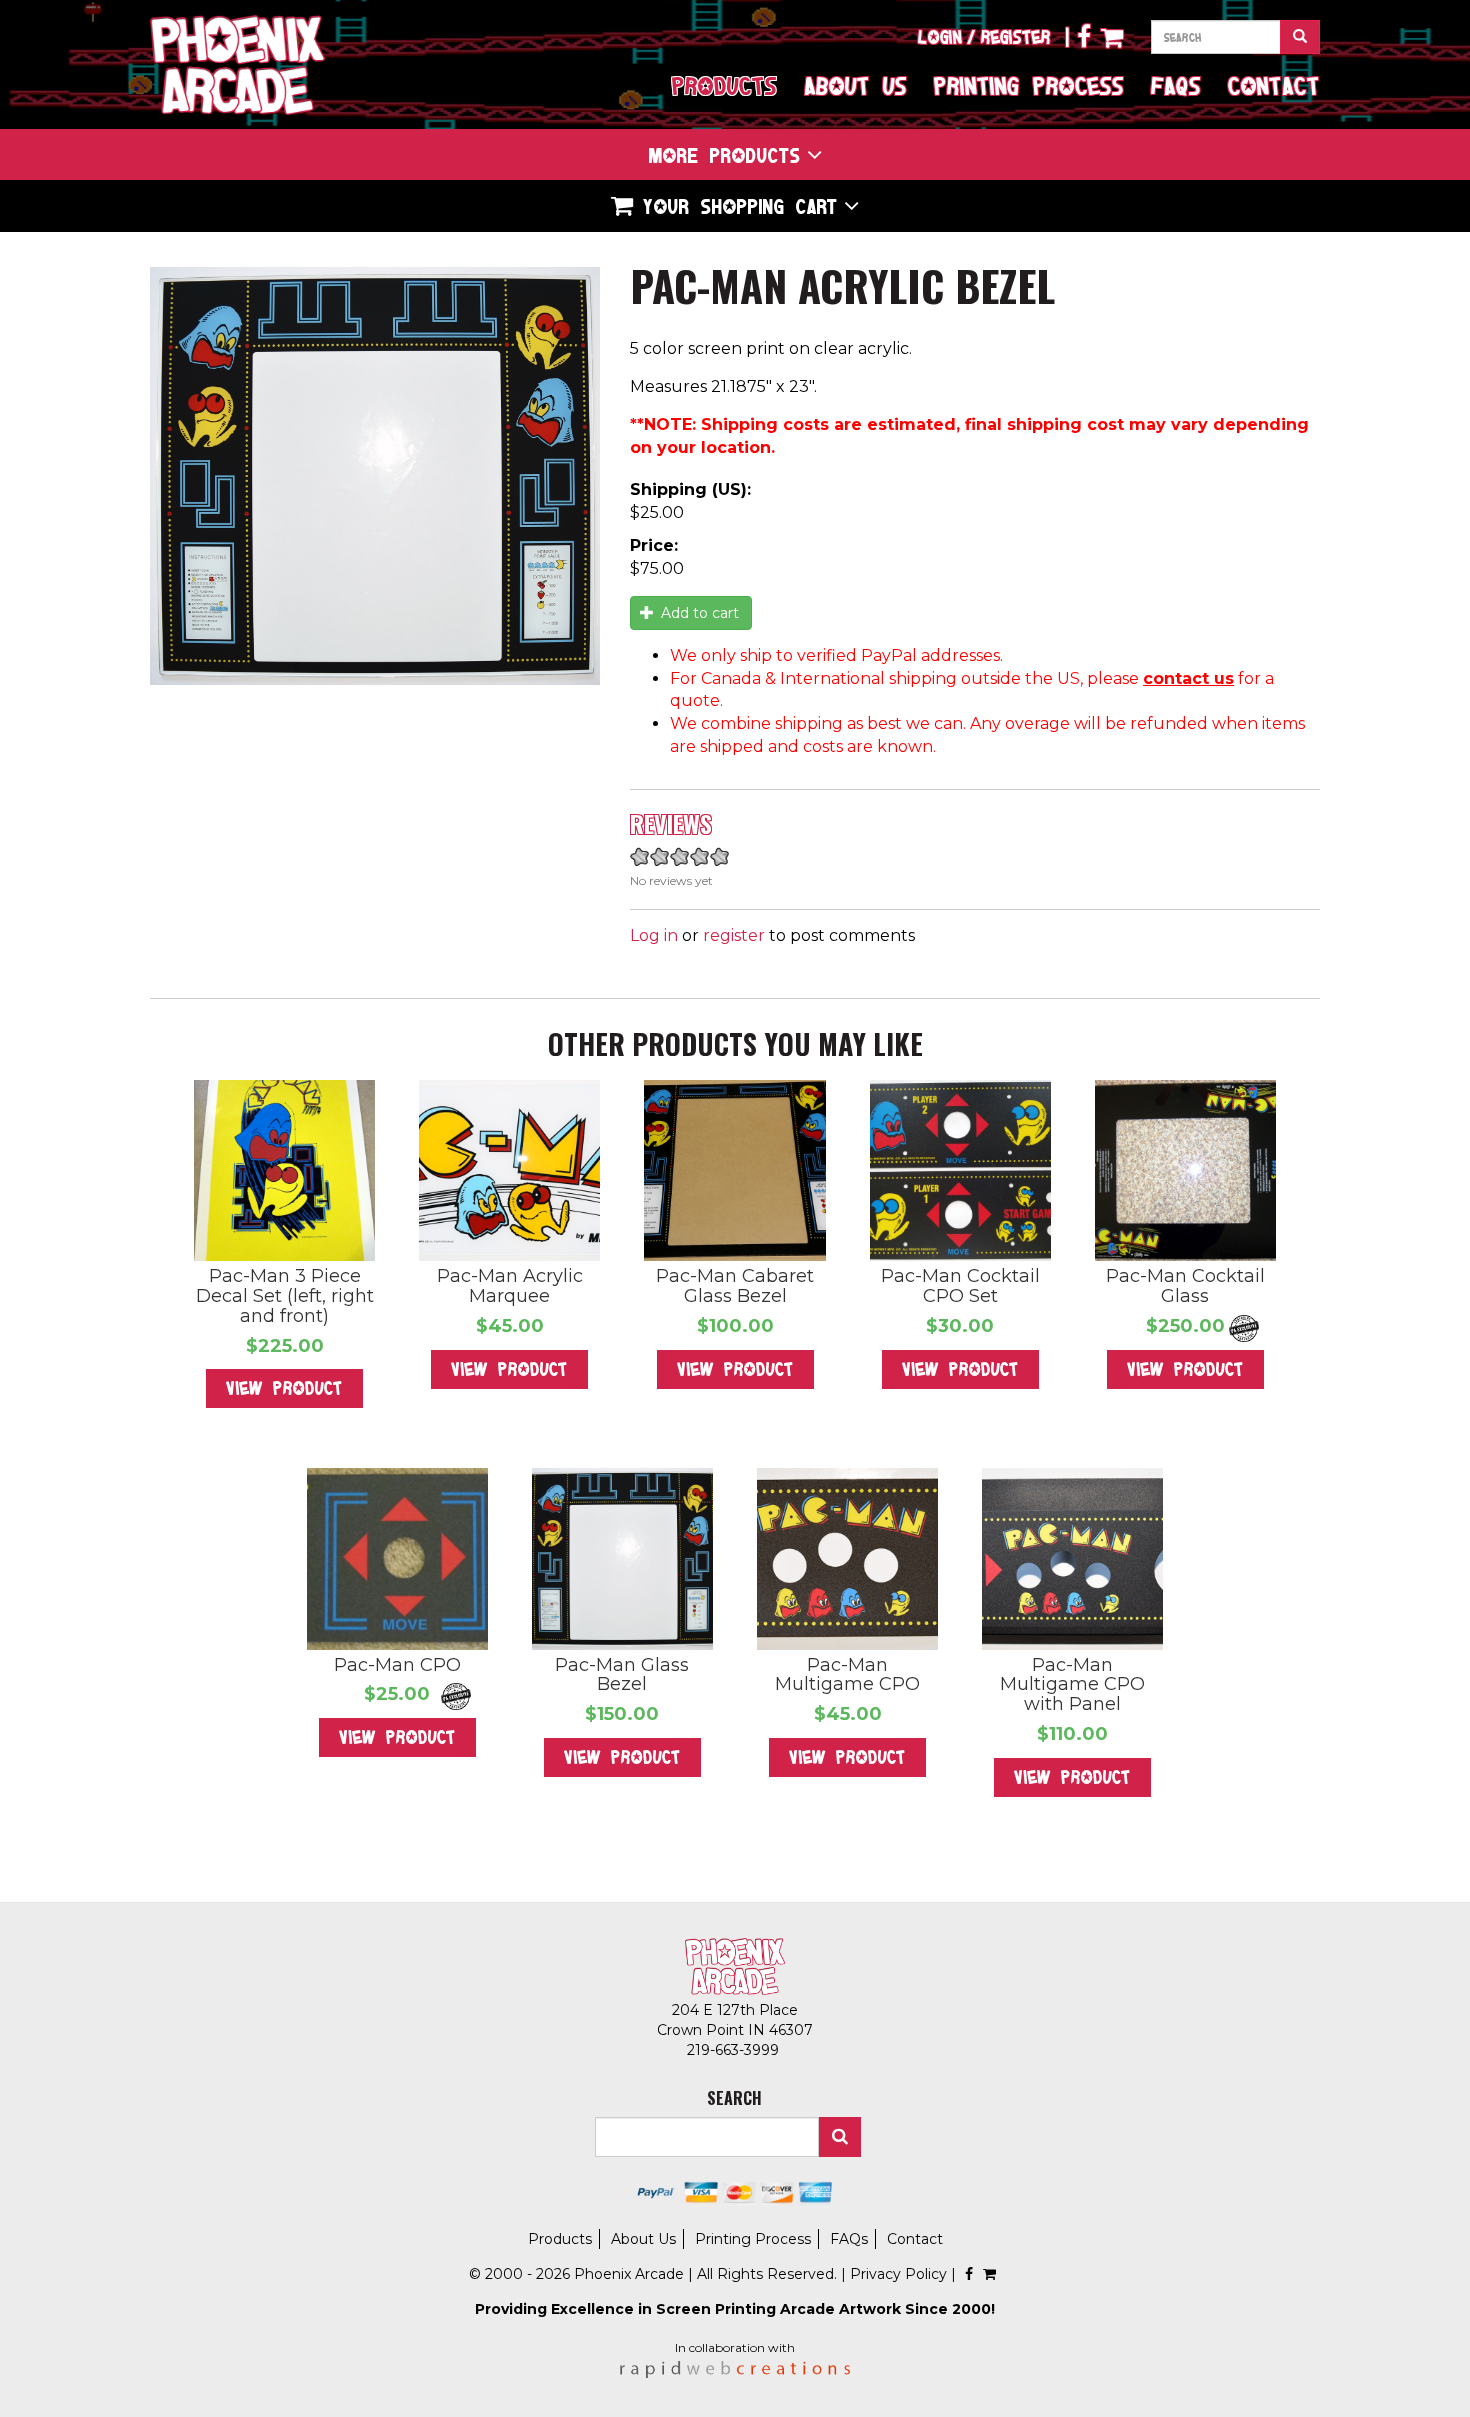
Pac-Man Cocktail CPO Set (960, 1286)
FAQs (1176, 85)
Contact (1274, 85)
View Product (284, 1388)
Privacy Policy (898, 2274)
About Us (855, 85)
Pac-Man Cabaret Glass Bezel (735, 1286)
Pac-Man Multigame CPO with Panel (1072, 1685)
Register (1016, 37)
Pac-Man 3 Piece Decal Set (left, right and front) (285, 1296)
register (734, 935)
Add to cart (698, 613)
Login (940, 37)
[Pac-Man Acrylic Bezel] (375, 476)
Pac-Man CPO (397, 1665)
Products (724, 85)
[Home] (237, 65)
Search (840, 2137)
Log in (654, 935)
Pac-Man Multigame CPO (847, 1675)
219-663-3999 (735, 2050)
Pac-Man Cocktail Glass (1185, 1286)
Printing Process (1029, 85)
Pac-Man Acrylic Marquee (510, 1286)
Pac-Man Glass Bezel (622, 1675)
